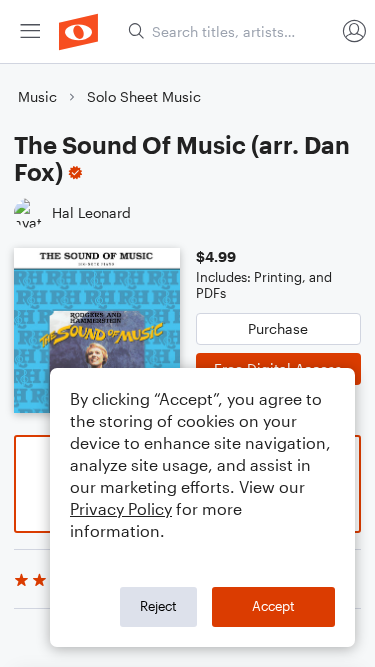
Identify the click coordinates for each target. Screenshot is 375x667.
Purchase (278, 328)
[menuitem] (30, 31)
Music (37, 96)
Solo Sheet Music (144, 96)
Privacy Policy (121, 508)
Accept (273, 606)
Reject (158, 606)
